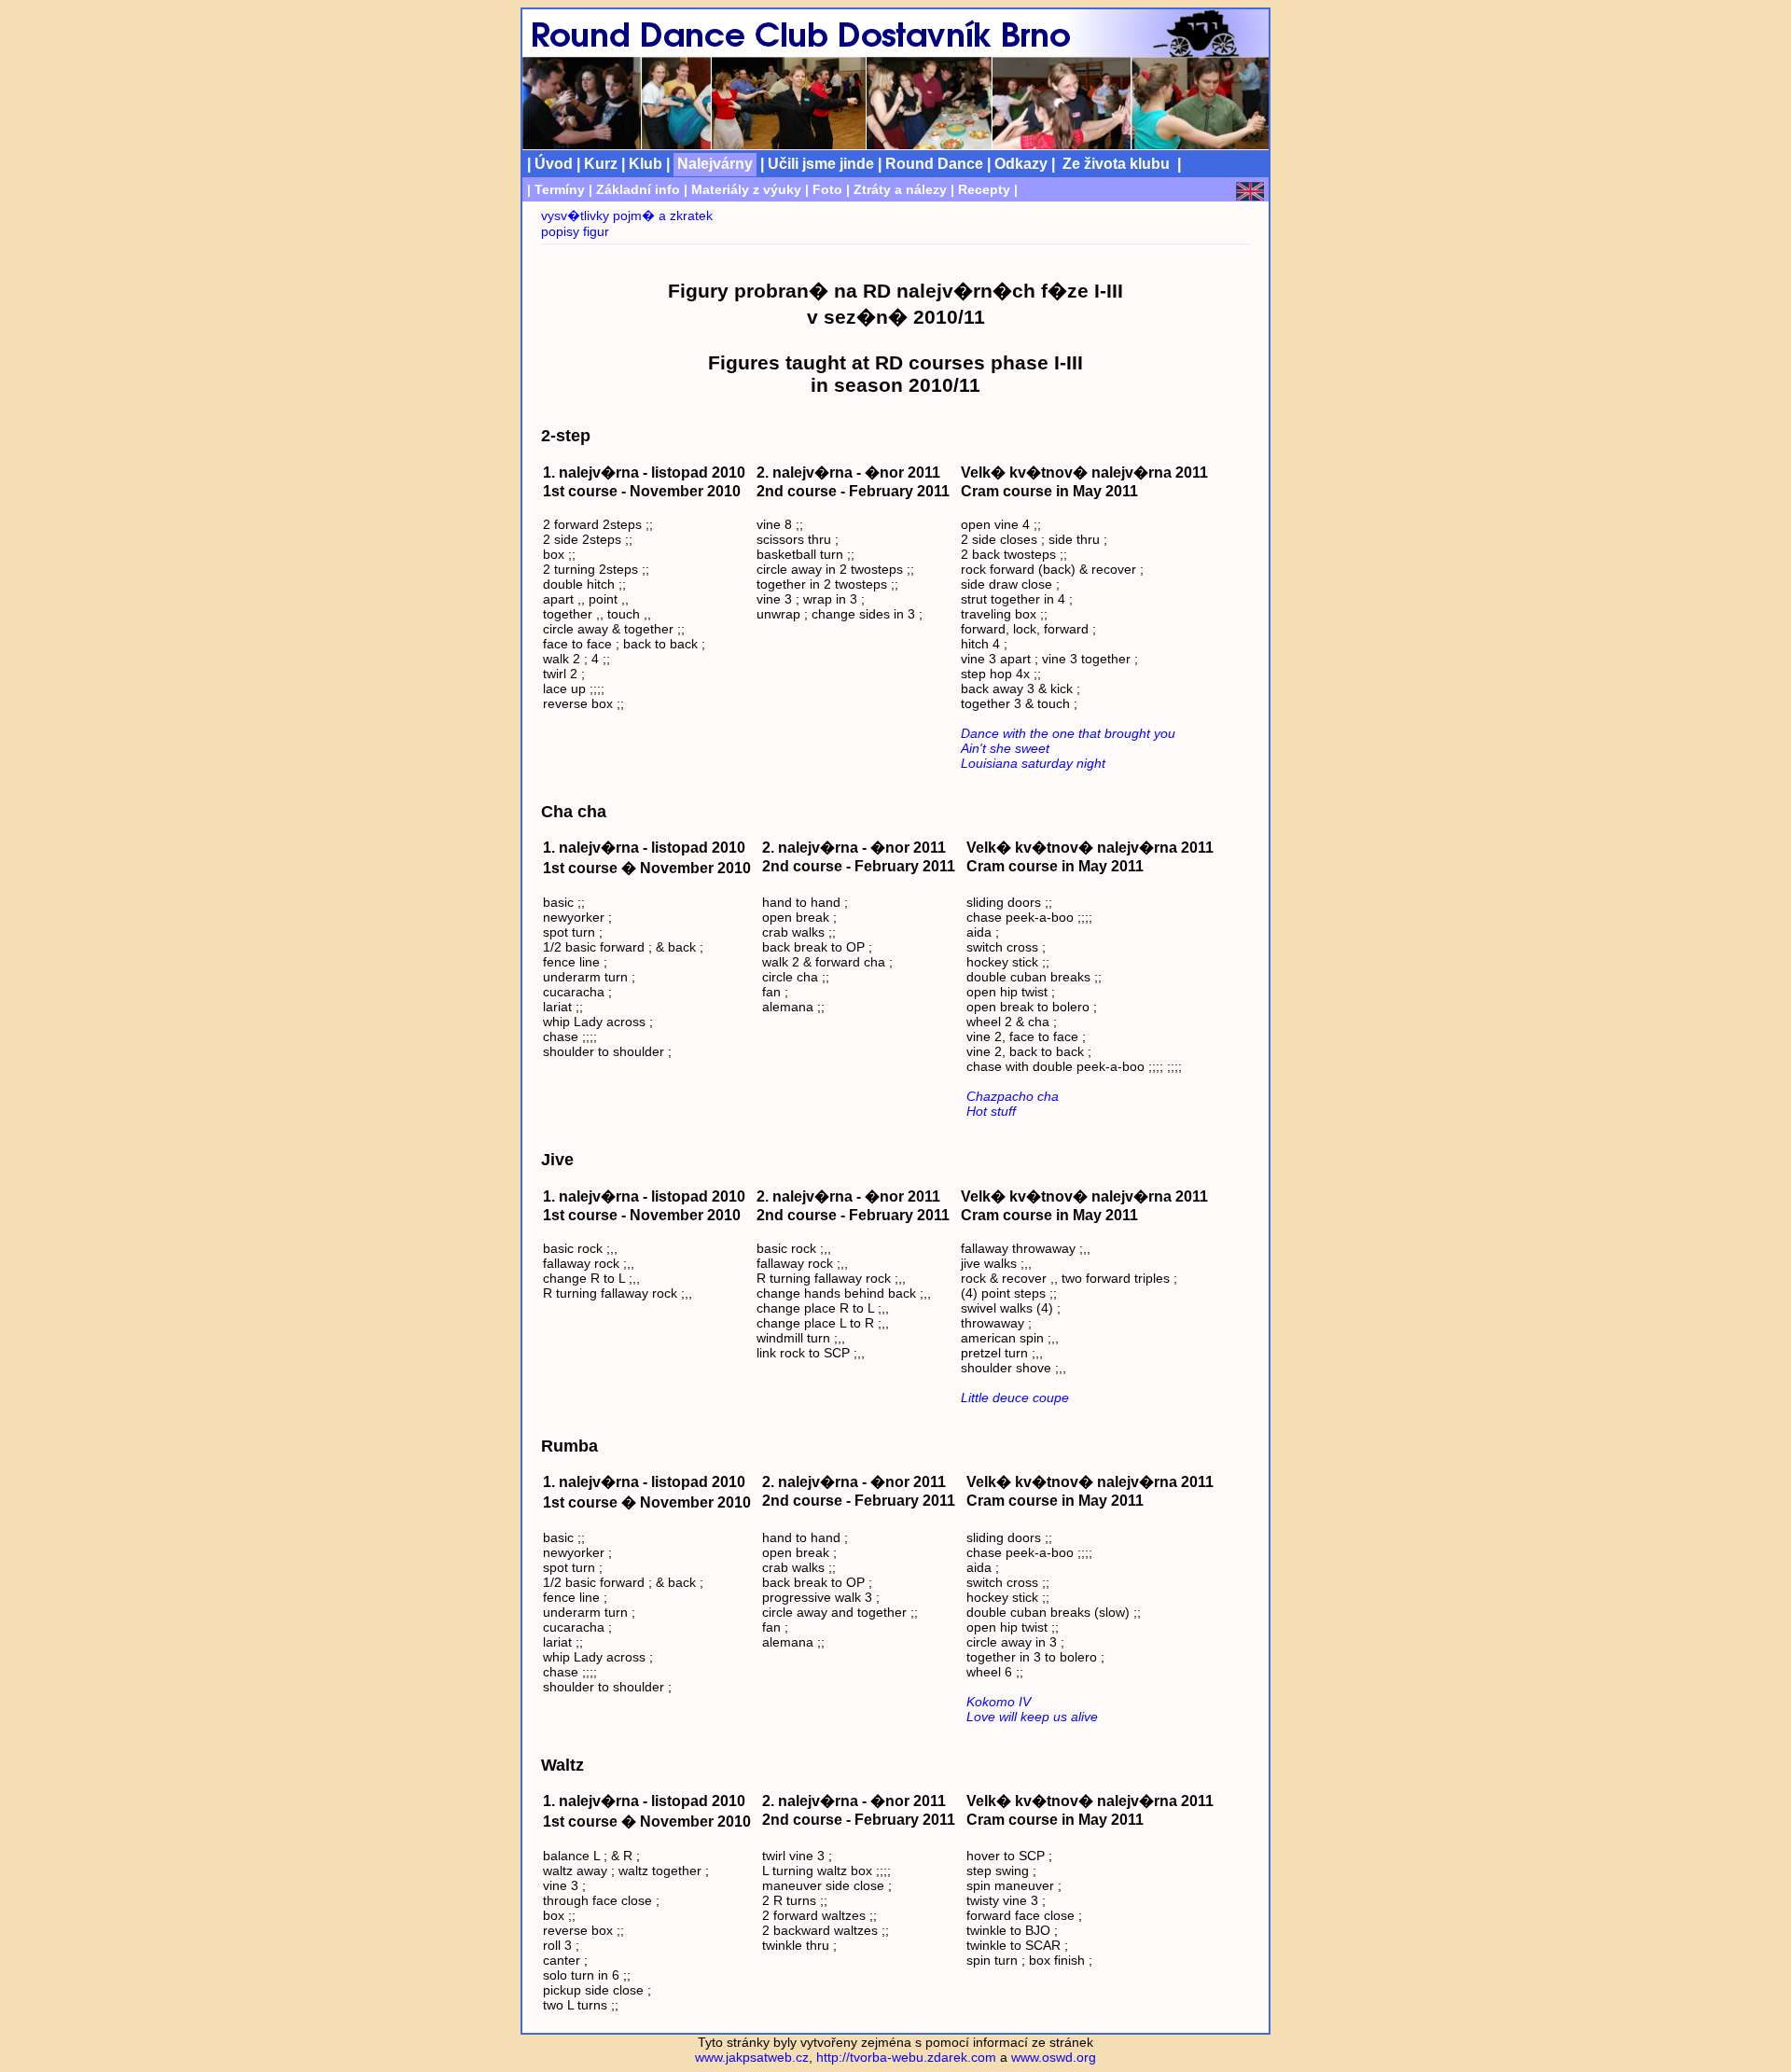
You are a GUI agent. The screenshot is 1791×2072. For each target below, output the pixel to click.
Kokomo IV (999, 1702)
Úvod (554, 163)
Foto (827, 189)
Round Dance (934, 163)
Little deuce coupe (1015, 1398)
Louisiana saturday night (1033, 763)
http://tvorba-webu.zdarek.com (906, 2057)
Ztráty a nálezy (900, 189)
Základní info (638, 189)
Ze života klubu (1116, 163)
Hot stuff (991, 1111)
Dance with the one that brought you (1068, 733)
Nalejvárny (715, 163)
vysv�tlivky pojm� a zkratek (627, 216)
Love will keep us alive (1032, 1717)
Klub (646, 163)
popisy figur (575, 231)
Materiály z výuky (746, 189)
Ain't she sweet (1005, 748)
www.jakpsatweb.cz (752, 2057)
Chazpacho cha (1013, 1096)
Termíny (560, 189)
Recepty (984, 189)
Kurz (601, 163)
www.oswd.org (1054, 2057)
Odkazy (1021, 163)
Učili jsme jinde (821, 163)
